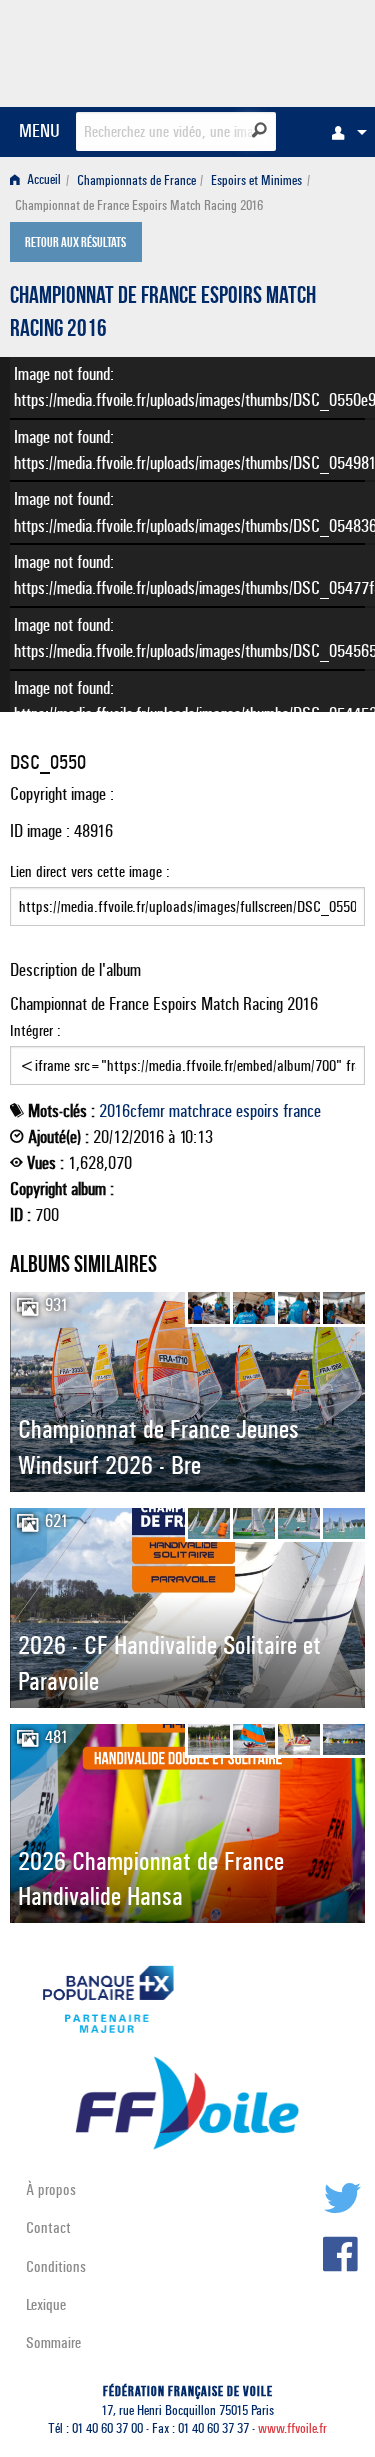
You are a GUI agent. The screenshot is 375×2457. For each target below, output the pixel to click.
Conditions (56, 2266)
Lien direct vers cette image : (90, 871)
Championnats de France (136, 180)
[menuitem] (344, 132)
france (302, 1111)
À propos (51, 2189)
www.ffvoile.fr (292, 2428)
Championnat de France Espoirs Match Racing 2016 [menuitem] (139, 205)
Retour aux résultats (75, 244)
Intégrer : (35, 1030)
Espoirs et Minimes (256, 180)
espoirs (257, 1111)
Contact (48, 2227)
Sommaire (53, 2342)
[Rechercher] (259, 130)
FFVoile (270, 50)
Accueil (42, 180)
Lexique (46, 2304)
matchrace (200, 1111)
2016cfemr (132, 1111)
